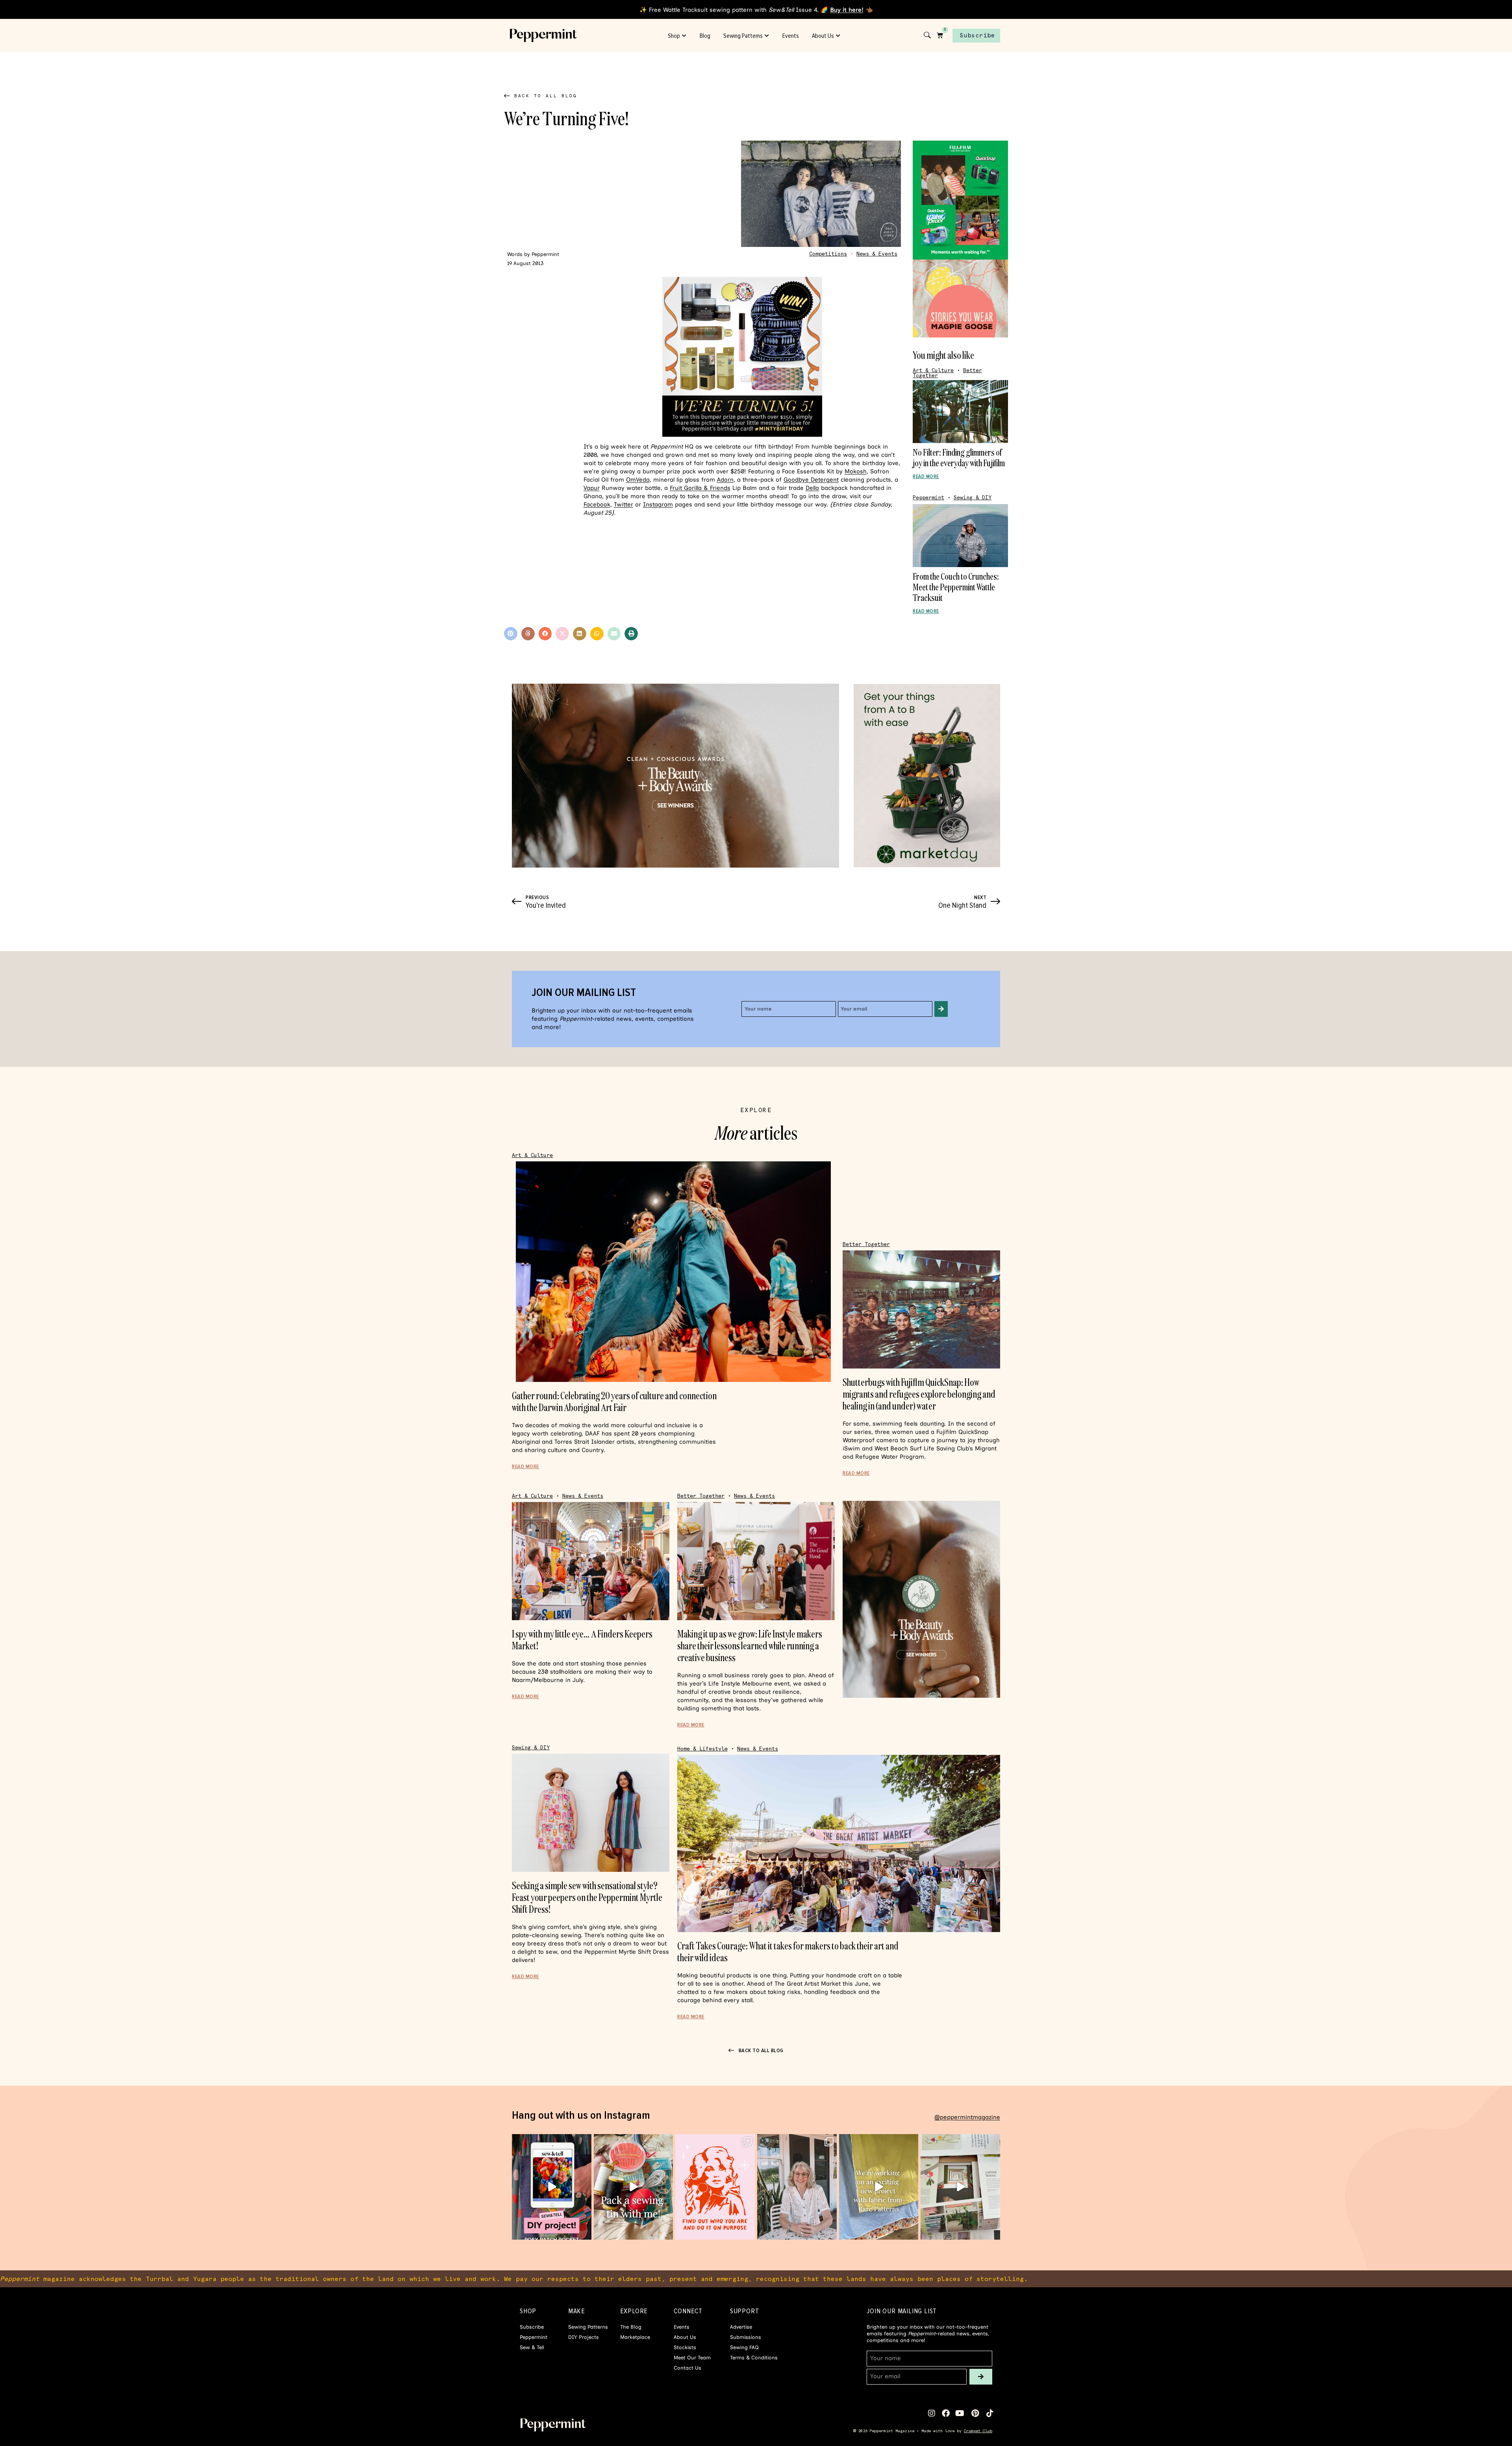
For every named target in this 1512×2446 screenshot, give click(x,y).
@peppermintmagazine (967, 2117)
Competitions (828, 254)
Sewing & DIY (973, 498)
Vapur (592, 488)
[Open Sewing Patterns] (767, 36)
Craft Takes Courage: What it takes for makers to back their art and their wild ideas (788, 1952)
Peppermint (928, 498)
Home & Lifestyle (702, 1749)
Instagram (658, 504)
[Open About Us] (838, 36)
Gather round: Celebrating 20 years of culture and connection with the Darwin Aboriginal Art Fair (614, 1401)
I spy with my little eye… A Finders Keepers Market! (582, 1640)
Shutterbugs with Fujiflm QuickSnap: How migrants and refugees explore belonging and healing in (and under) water (919, 1394)
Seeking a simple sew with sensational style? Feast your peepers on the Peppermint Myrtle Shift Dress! (587, 1897)
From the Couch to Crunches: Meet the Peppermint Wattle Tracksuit (956, 587)
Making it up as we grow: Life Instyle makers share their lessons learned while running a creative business (750, 1646)
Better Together (866, 1244)
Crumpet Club (978, 2431)
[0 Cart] (940, 35)
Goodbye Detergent (811, 480)
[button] (511, 634)
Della (812, 488)
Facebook (597, 504)
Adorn (725, 480)
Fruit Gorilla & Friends (700, 488)
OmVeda (638, 480)
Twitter (624, 504)
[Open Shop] (684, 36)
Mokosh (856, 471)
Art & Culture (933, 370)
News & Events (877, 254)
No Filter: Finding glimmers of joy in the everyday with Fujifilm (959, 457)
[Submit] (941, 1009)
